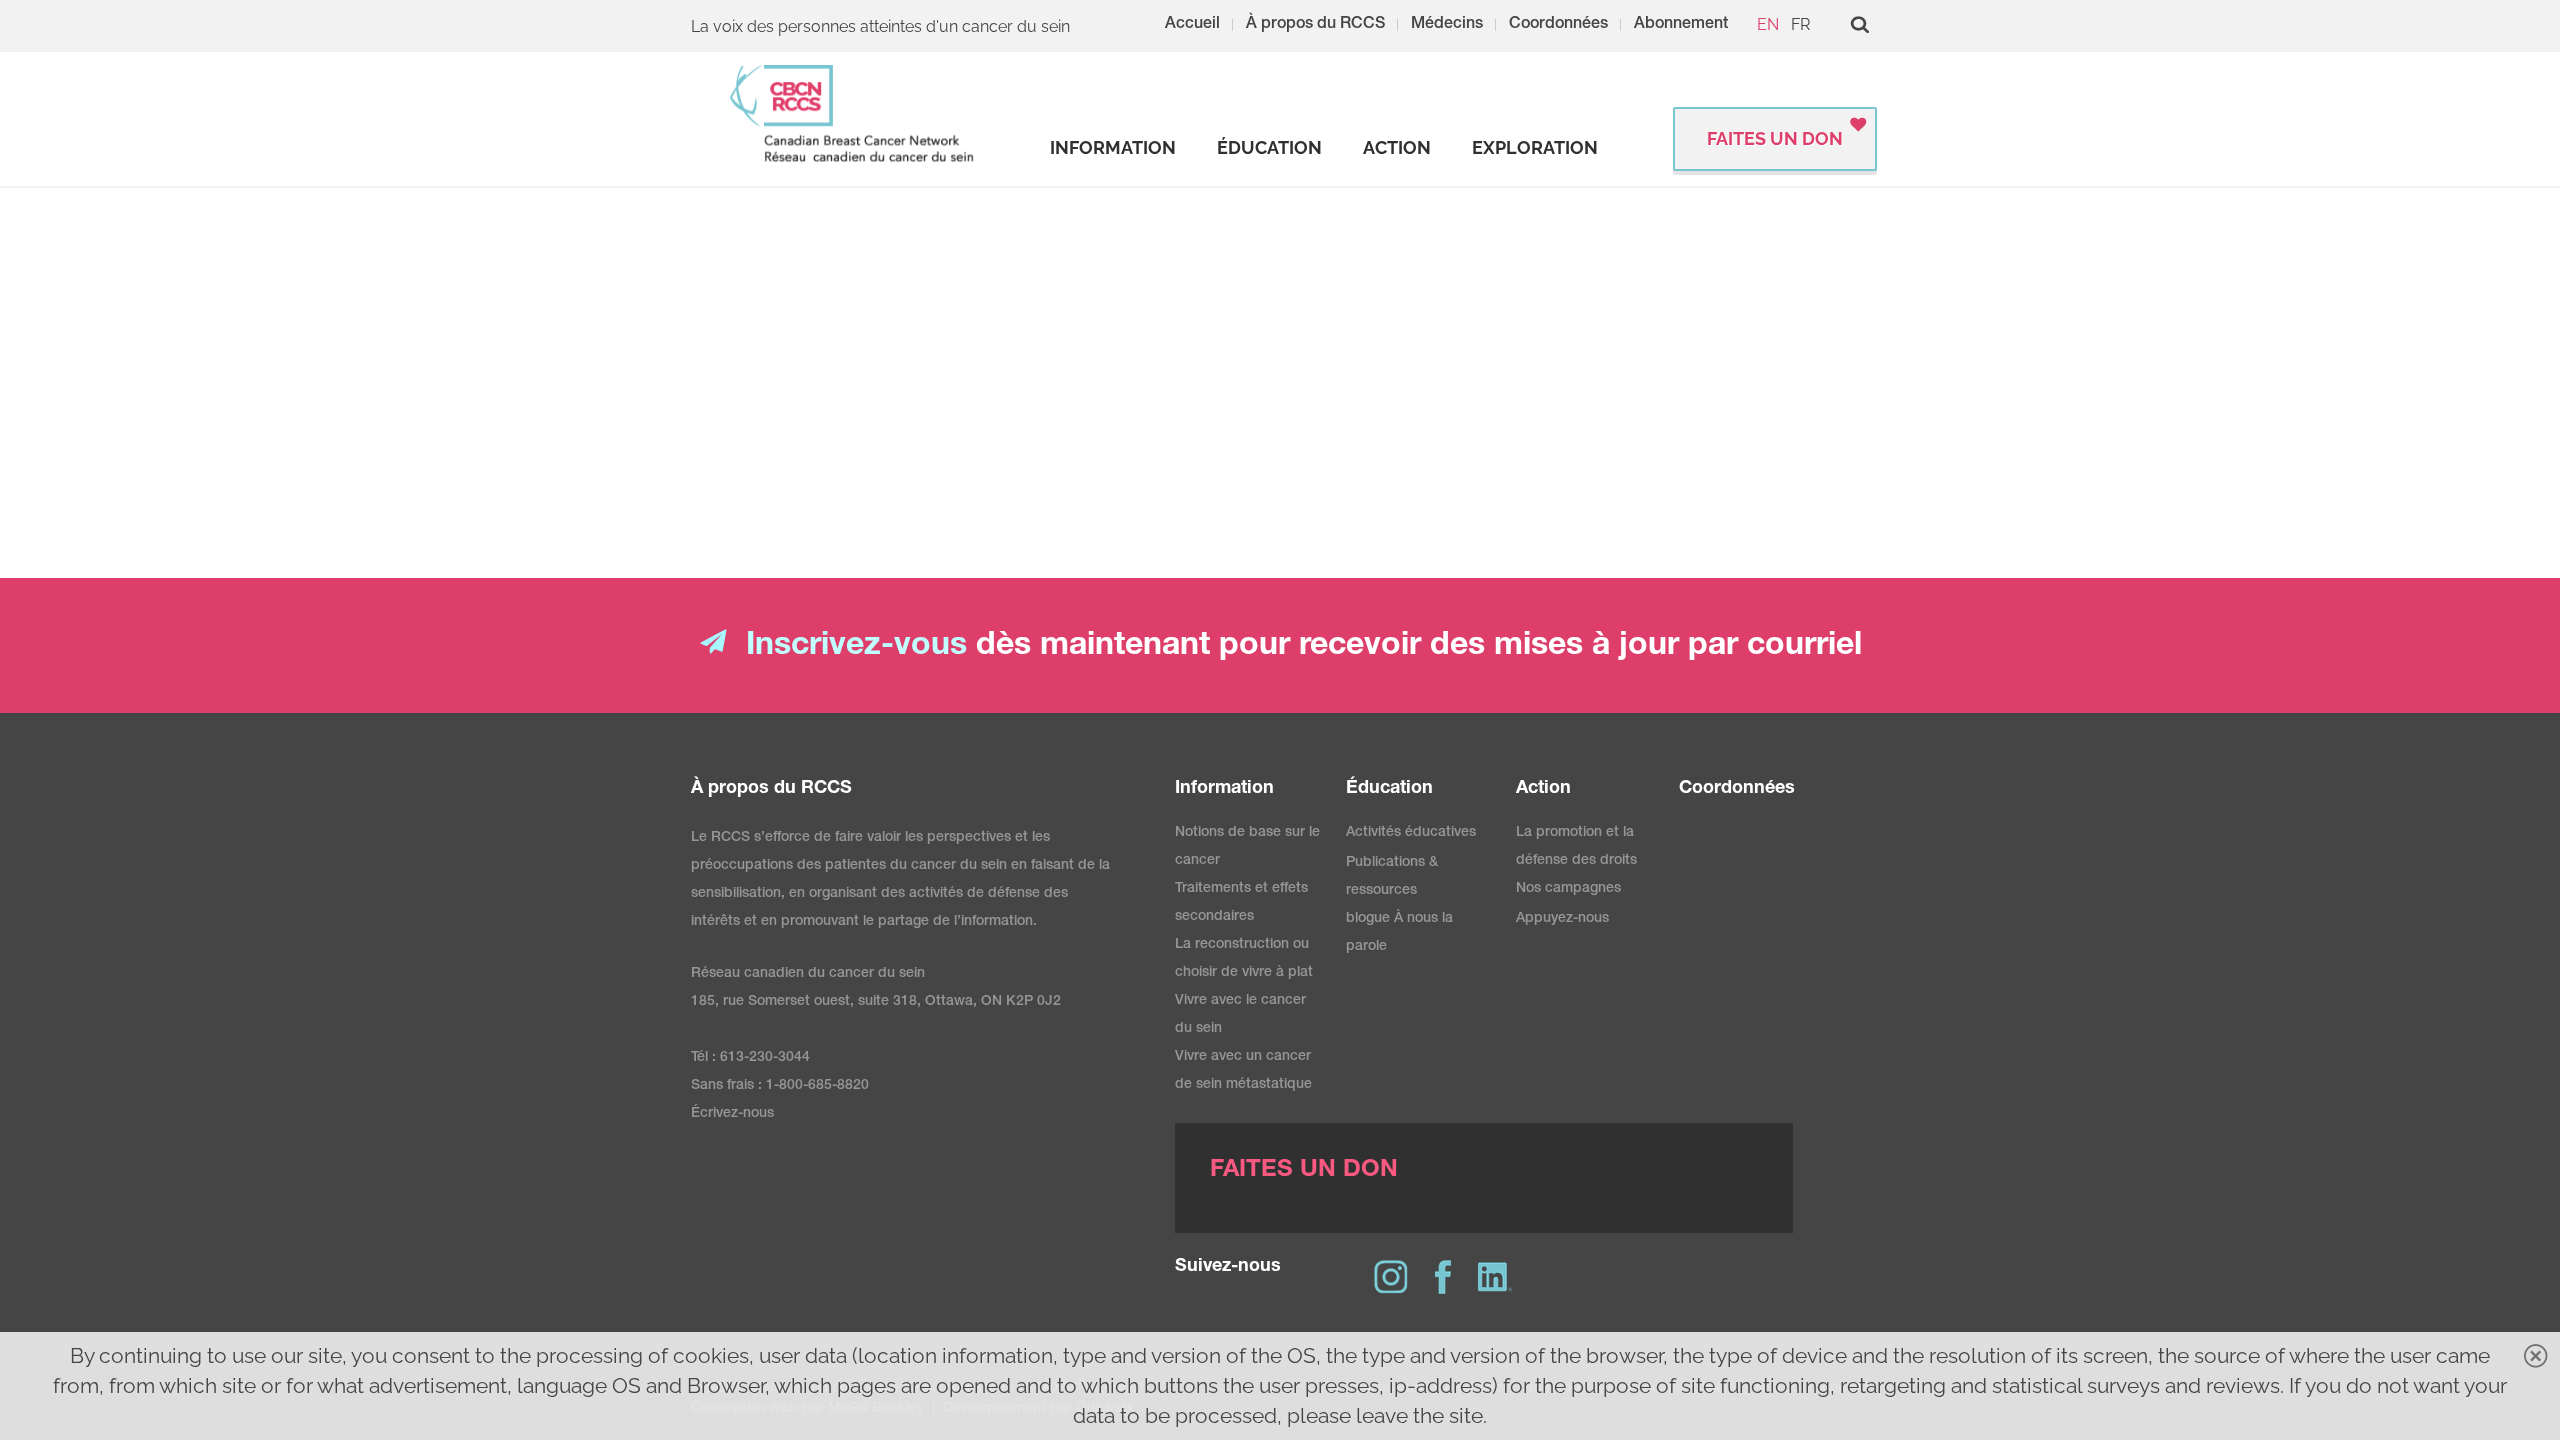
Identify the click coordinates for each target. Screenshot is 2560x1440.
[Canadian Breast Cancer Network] (853, 113)
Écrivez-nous (732, 1114)
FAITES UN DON (1775, 138)
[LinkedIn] (1495, 1277)
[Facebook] (1443, 1277)
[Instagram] (1391, 1277)
